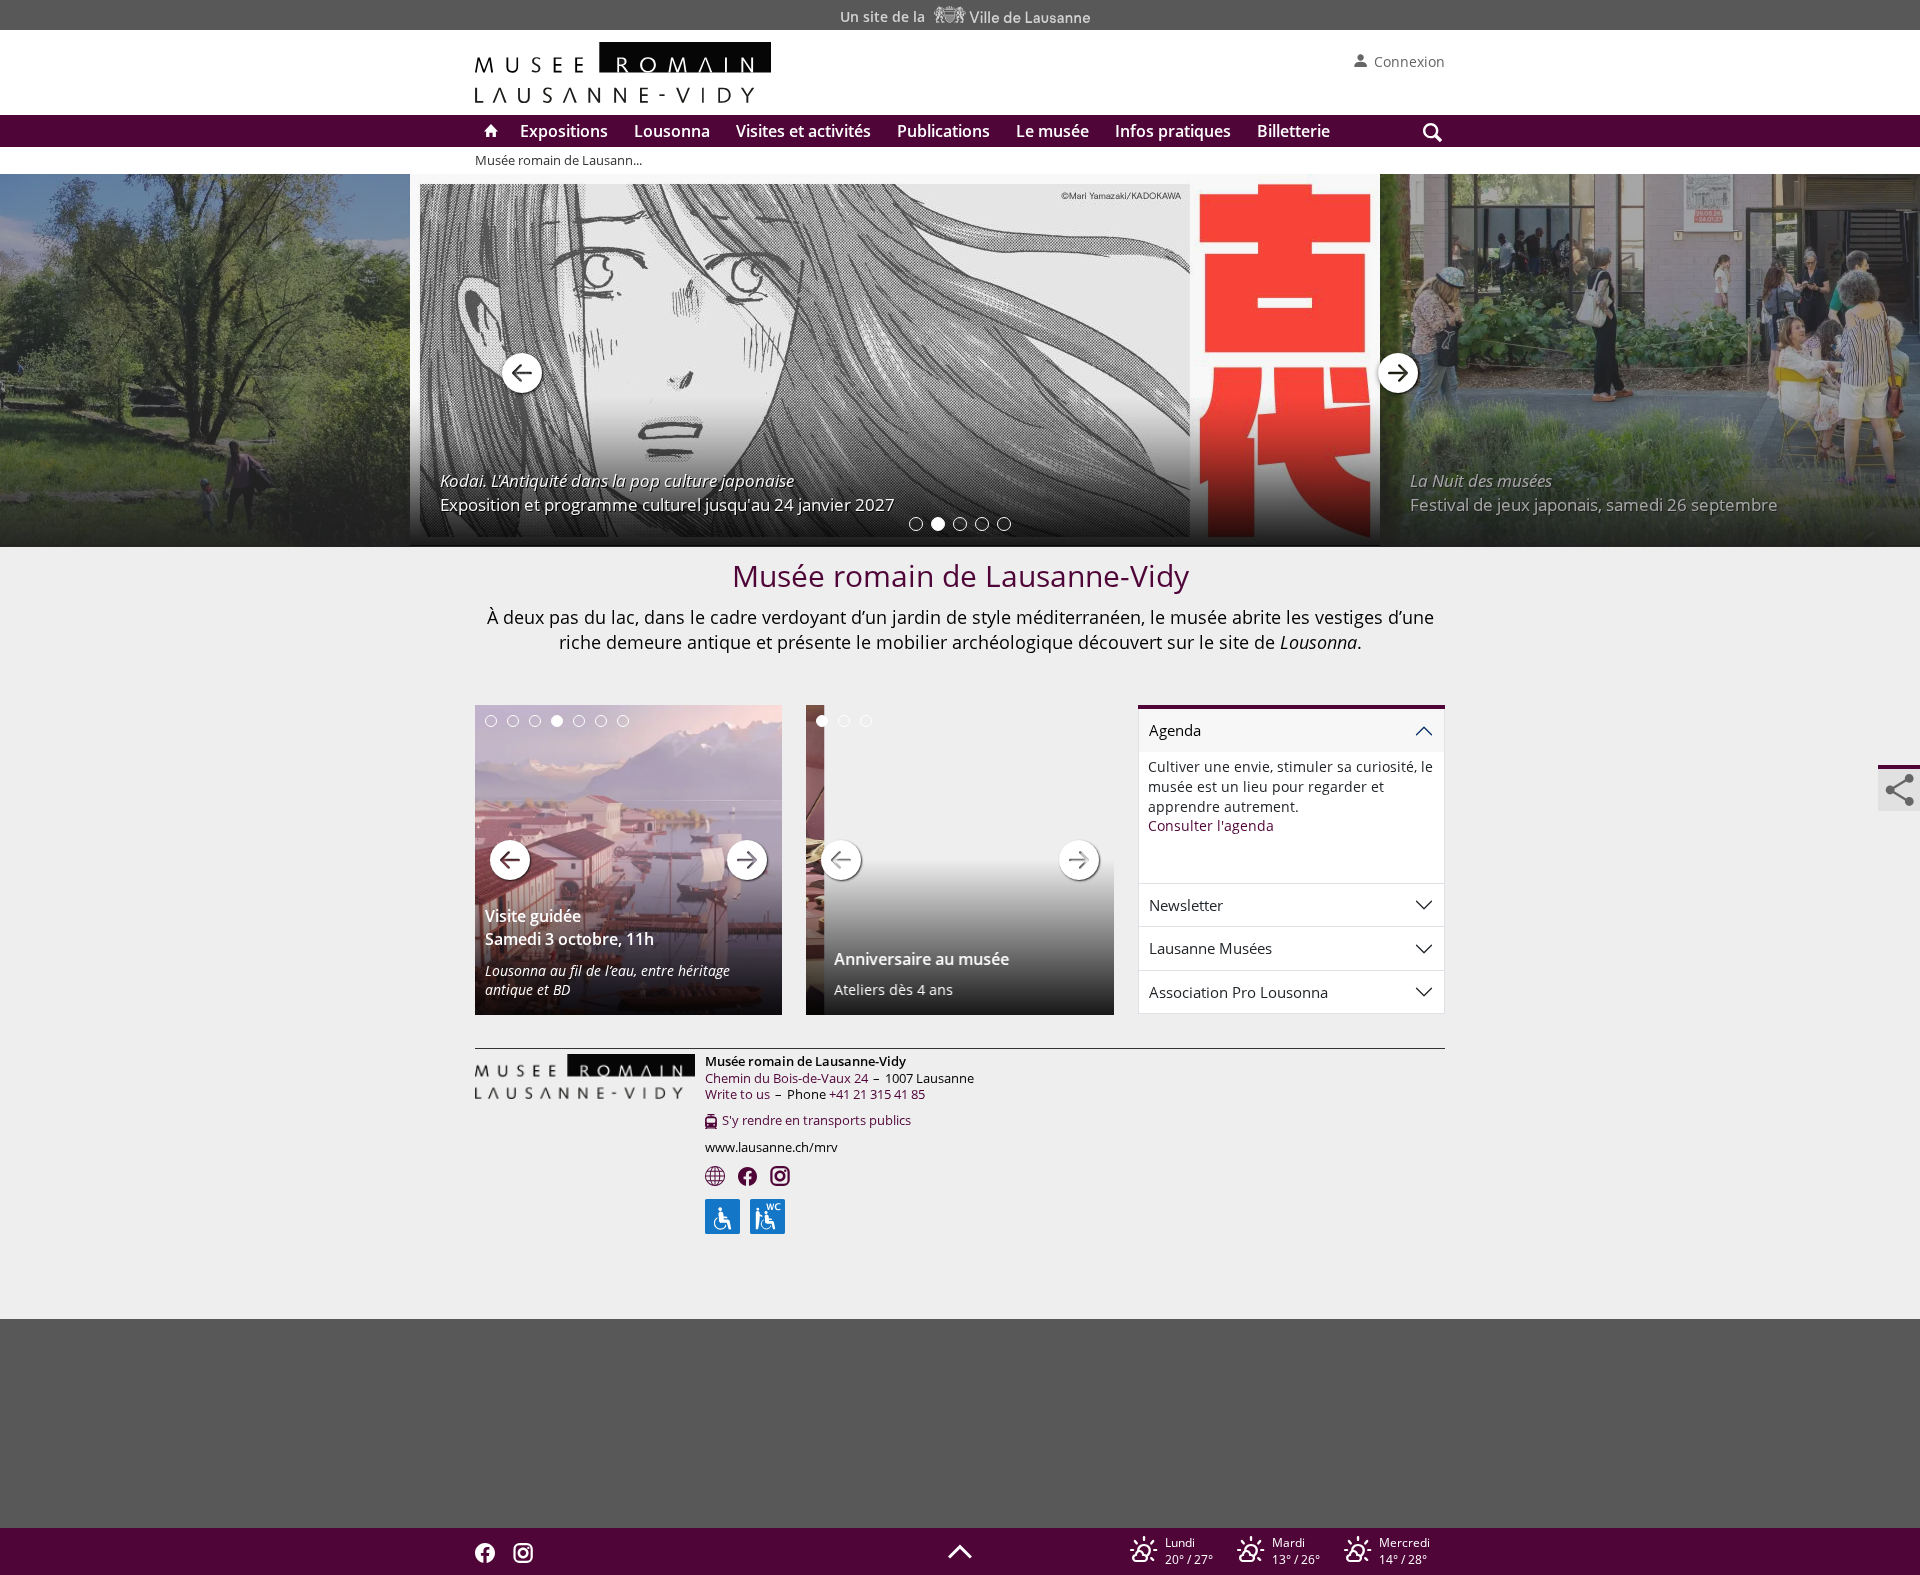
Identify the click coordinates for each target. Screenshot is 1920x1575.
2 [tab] (513, 721)
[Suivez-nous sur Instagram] (528, 1551)
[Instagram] (780, 1176)
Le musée (1052, 131)
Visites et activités (803, 131)
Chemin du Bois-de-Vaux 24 (786, 1078)
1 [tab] (491, 721)
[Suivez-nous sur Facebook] (490, 1551)
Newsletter (1186, 905)
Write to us (737, 1094)
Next (747, 860)
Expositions (564, 131)
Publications (943, 131)
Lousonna (672, 131)
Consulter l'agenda (1211, 825)
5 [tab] (579, 721)
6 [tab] (601, 721)
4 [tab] (557, 721)
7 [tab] (623, 721)
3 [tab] (535, 721)
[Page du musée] (715, 1176)
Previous (510, 860)
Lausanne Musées (1210, 948)
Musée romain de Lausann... (558, 160)
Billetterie (1293, 131)
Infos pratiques (1173, 131)
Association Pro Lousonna (1238, 992)
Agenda (1175, 730)
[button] (522, 361)
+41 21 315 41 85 (877, 1094)
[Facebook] (747, 1176)
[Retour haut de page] (960, 1550)
